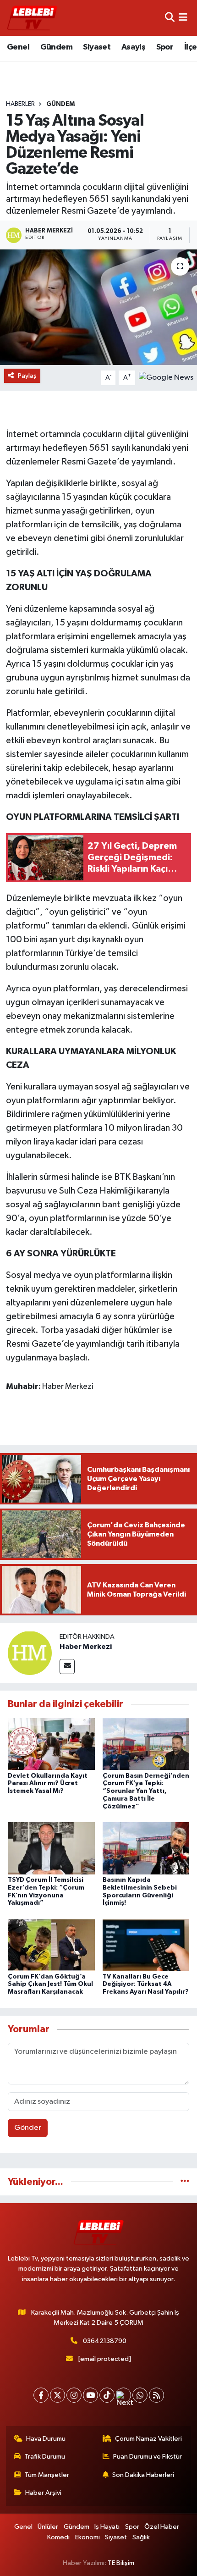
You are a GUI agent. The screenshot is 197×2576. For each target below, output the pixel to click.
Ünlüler (48, 2527)
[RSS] (156, 2395)
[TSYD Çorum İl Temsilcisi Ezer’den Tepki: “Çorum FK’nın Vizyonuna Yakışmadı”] (51, 1848)
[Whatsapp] (140, 2395)
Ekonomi (88, 2537)
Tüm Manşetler (47, 2475)
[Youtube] (90, 2395)
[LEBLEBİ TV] (32, 18)
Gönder (28, 2128)
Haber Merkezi (86, 1647)
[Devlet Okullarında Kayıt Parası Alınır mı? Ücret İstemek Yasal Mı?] (51, 1744)
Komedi (58, 2537)
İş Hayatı (107, 2527)
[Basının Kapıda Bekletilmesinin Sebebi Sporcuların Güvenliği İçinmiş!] (146, 1848)
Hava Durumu (46, 2439)
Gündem (56, 47)
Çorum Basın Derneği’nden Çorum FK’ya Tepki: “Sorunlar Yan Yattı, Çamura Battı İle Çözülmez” (146, 1791)
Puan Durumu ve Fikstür (148, 2457)
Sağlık (141, 2537)
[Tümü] (185, 2182)
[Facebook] (41, 2395)
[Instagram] (74, 2395)
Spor (165, 47)
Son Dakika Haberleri (143, 2475)
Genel (18, 47)
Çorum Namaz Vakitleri (148, 2439)
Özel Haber (162, 2527)
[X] (57, 2395)
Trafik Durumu (45, 2457)
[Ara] (170, 18)
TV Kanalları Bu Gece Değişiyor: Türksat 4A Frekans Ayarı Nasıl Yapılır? (146, 1985)
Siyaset (97, 47)
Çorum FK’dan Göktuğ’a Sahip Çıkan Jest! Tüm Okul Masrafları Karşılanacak (50, 1985)
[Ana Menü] (183, 18)
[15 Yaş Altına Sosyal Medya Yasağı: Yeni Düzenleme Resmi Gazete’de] (98, 307)
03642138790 (105, 2341)
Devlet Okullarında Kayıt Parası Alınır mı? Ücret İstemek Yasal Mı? (48, 1784)
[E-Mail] (67, 1667)
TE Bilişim (121, 2563)
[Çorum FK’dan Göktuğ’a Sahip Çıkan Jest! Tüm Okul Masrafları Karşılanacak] (51, 1945)
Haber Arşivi (43, 2493)
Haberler (20, 104)
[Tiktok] (107, 2395)
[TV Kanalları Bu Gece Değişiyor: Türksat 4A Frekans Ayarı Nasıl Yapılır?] (146, 1945)
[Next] (123, 2395)
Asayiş (133, 47)
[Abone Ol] (166, 378)
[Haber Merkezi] (30, 1653)
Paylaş (27, 376)
